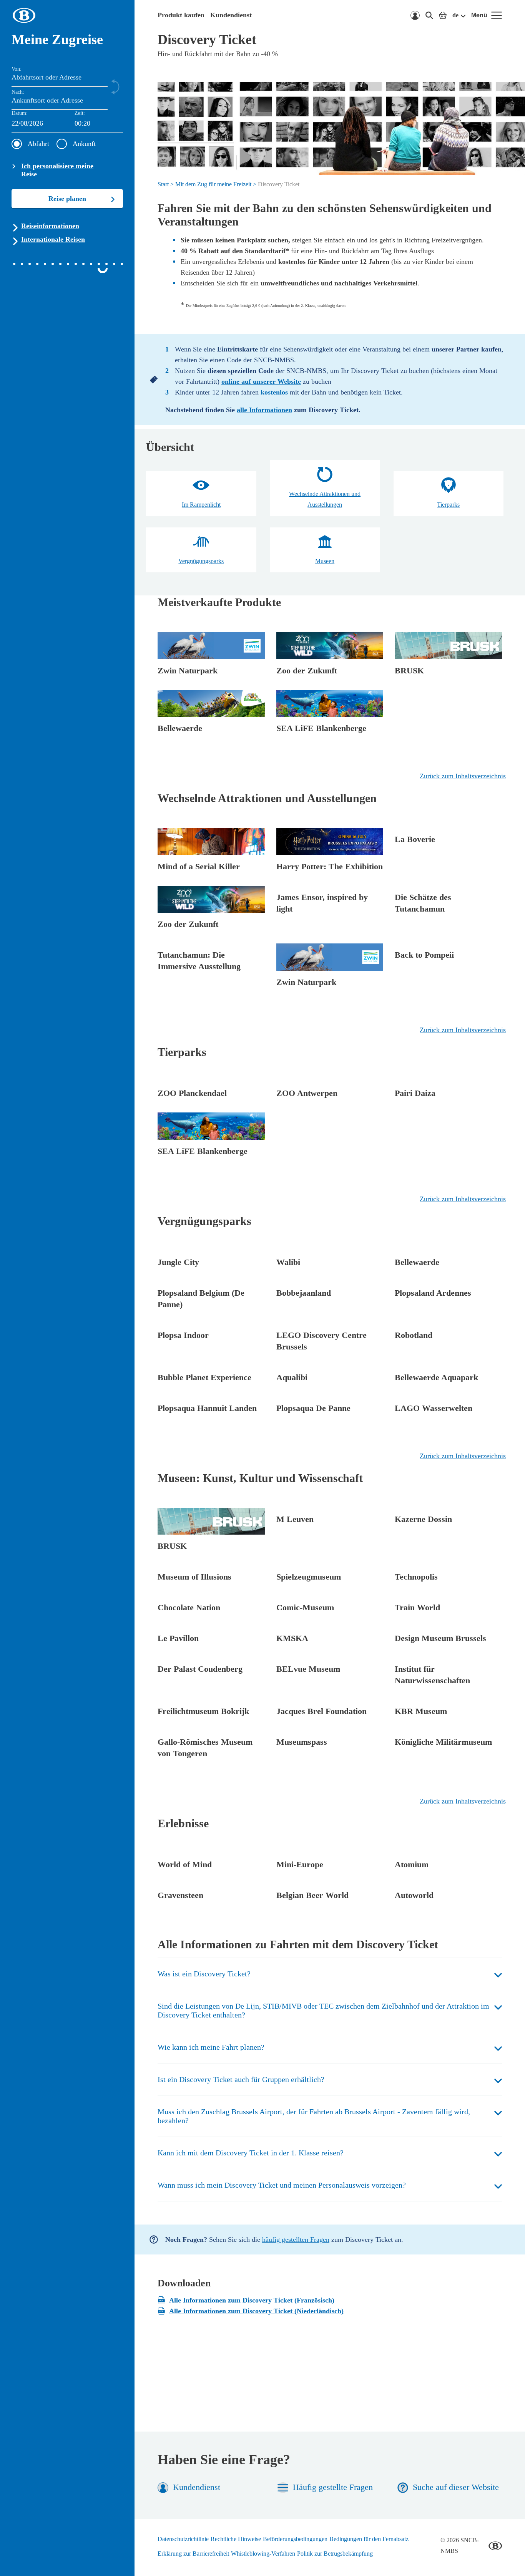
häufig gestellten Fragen (296, 2239)
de (455, 15)
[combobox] (99, 124)
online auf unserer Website (261, 381)
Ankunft (84, 144)
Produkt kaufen (181, 15)
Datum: (20, 113)
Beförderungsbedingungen (295, 2539)
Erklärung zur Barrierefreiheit (193, 2554)
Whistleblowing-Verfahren (263, 2554)
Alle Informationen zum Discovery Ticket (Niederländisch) (256, 2311)
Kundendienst (231, 15)
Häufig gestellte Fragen (333, 2487)
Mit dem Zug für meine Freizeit (213, 184)
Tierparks (448, 505)
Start (163, 184)
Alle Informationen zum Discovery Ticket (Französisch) (252, 2300)
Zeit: (80, 113)
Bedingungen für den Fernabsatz (369, 2539)
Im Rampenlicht (201, 505)
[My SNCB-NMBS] (415, 15)
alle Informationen (264, 410)
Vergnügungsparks (201, 561)
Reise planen (67, 199)
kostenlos (275, 392)
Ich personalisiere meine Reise (57, 170)
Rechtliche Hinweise (236, 2539)
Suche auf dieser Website (456, 2487)
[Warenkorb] (443, 15)
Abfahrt (38, 144)
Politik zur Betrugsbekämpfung (335, 2554)
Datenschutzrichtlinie (183, 2539)
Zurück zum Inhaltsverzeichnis (463, 776)
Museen (325, 561)
